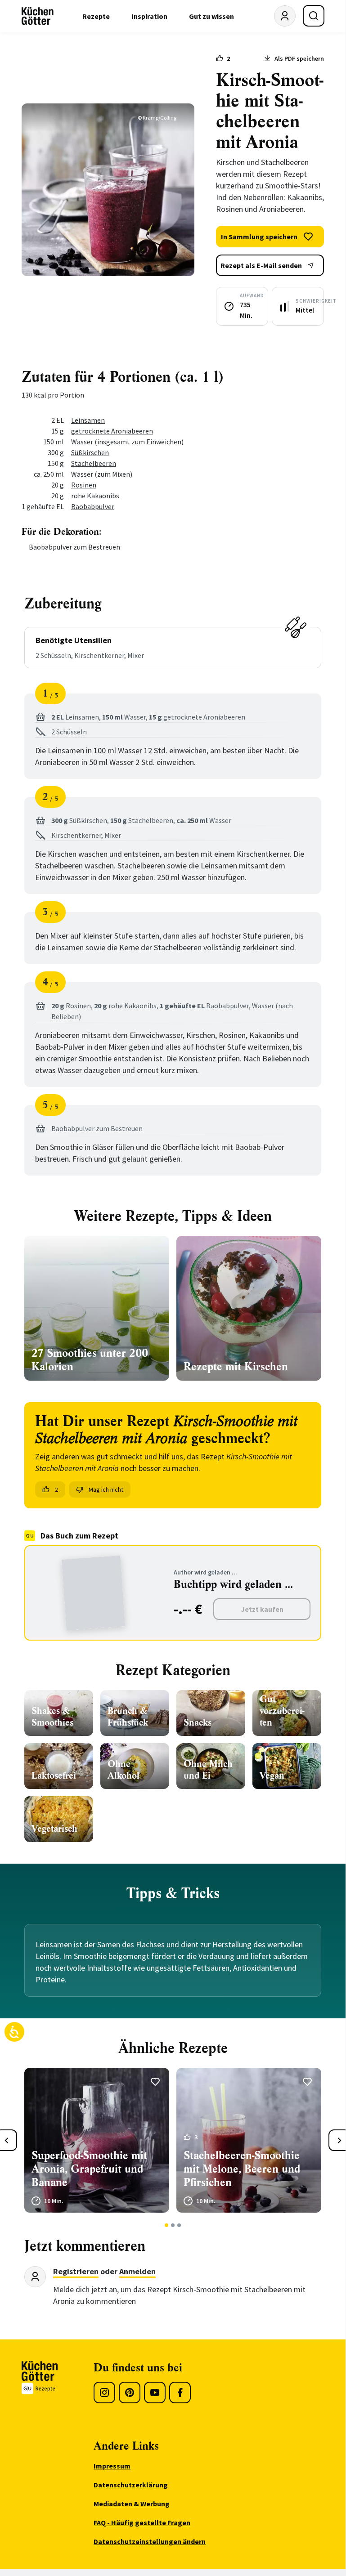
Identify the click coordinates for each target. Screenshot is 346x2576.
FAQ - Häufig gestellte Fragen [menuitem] (142, 2522)
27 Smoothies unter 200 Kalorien (90, 1360)
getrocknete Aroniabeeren (112, 431)
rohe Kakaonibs (95, 496)
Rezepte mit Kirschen (236, 1367)
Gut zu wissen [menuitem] (211, 16)
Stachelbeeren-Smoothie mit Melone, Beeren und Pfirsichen (242, 2169)
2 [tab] (173, 2225)
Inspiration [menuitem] (149, 16)
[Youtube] (155, 2393)
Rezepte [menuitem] (96, 16)
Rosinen (84, 485)
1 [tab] (167, 2225)
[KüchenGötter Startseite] (38, 16)
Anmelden (137, 2271)
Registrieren (76, 2271)
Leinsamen (88, 420)
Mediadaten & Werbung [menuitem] (132, 2504)
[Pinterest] (130, 2393)
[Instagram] (104, 2393)
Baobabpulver (93, 506)
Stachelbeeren (94, 463)
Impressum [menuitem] (112, 2466)
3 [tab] (179, 2225)
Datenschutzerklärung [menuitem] (131, 2485)
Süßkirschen (90, 452)
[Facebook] (180, 2393)
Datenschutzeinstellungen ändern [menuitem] (150, 2541)
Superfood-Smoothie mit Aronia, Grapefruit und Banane (89, 2169)
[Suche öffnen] (314, 16)
